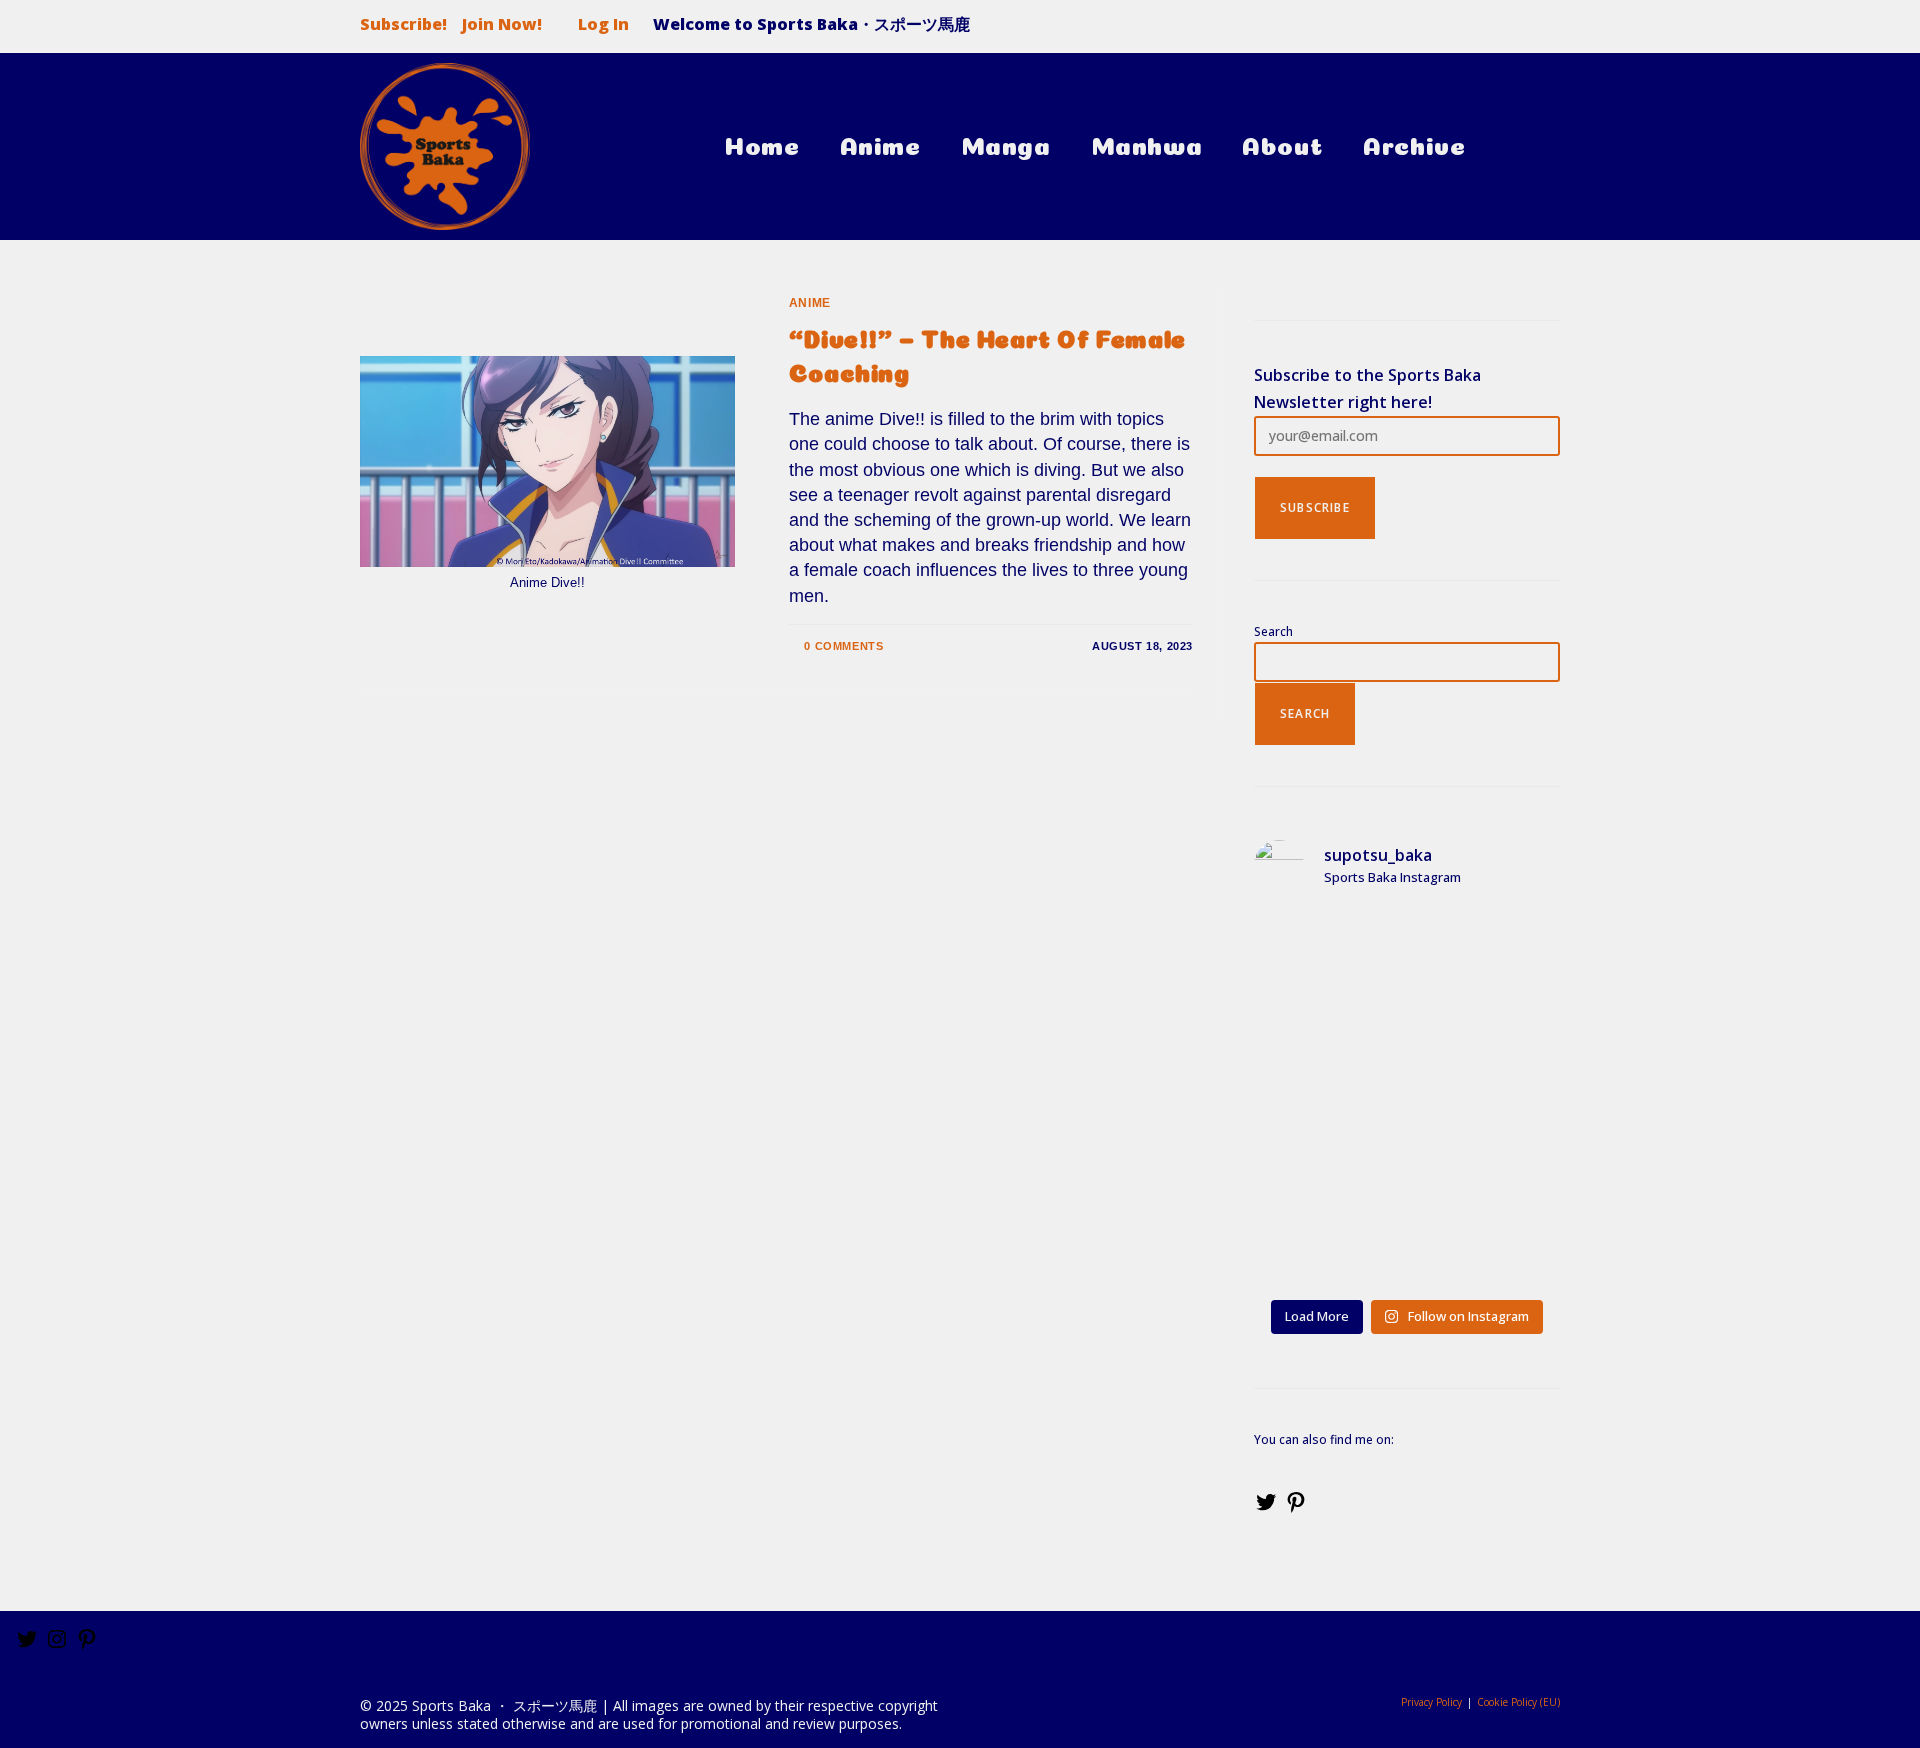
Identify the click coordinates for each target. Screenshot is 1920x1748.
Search (1273, 631)
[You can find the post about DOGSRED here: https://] (1487, 1051)
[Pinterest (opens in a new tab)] (1508, 30)
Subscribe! (403, 24)
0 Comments (843, 646)
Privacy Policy (1431, 1702)
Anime (810, 303)
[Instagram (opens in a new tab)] (1544, 30)
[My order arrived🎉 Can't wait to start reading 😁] (1487, 1147)
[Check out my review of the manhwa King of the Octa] (1327, 1243)
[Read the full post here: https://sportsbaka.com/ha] (1487, 1243)
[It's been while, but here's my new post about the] (1327, 1147)
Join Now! (502, 24)
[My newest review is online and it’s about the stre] (1327, 1051)
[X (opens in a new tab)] (1468, 30)
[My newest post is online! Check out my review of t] (1487, 955)
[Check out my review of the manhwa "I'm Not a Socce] (1327, 955)
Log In (603, 24)
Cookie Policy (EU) (1518, 1702)
